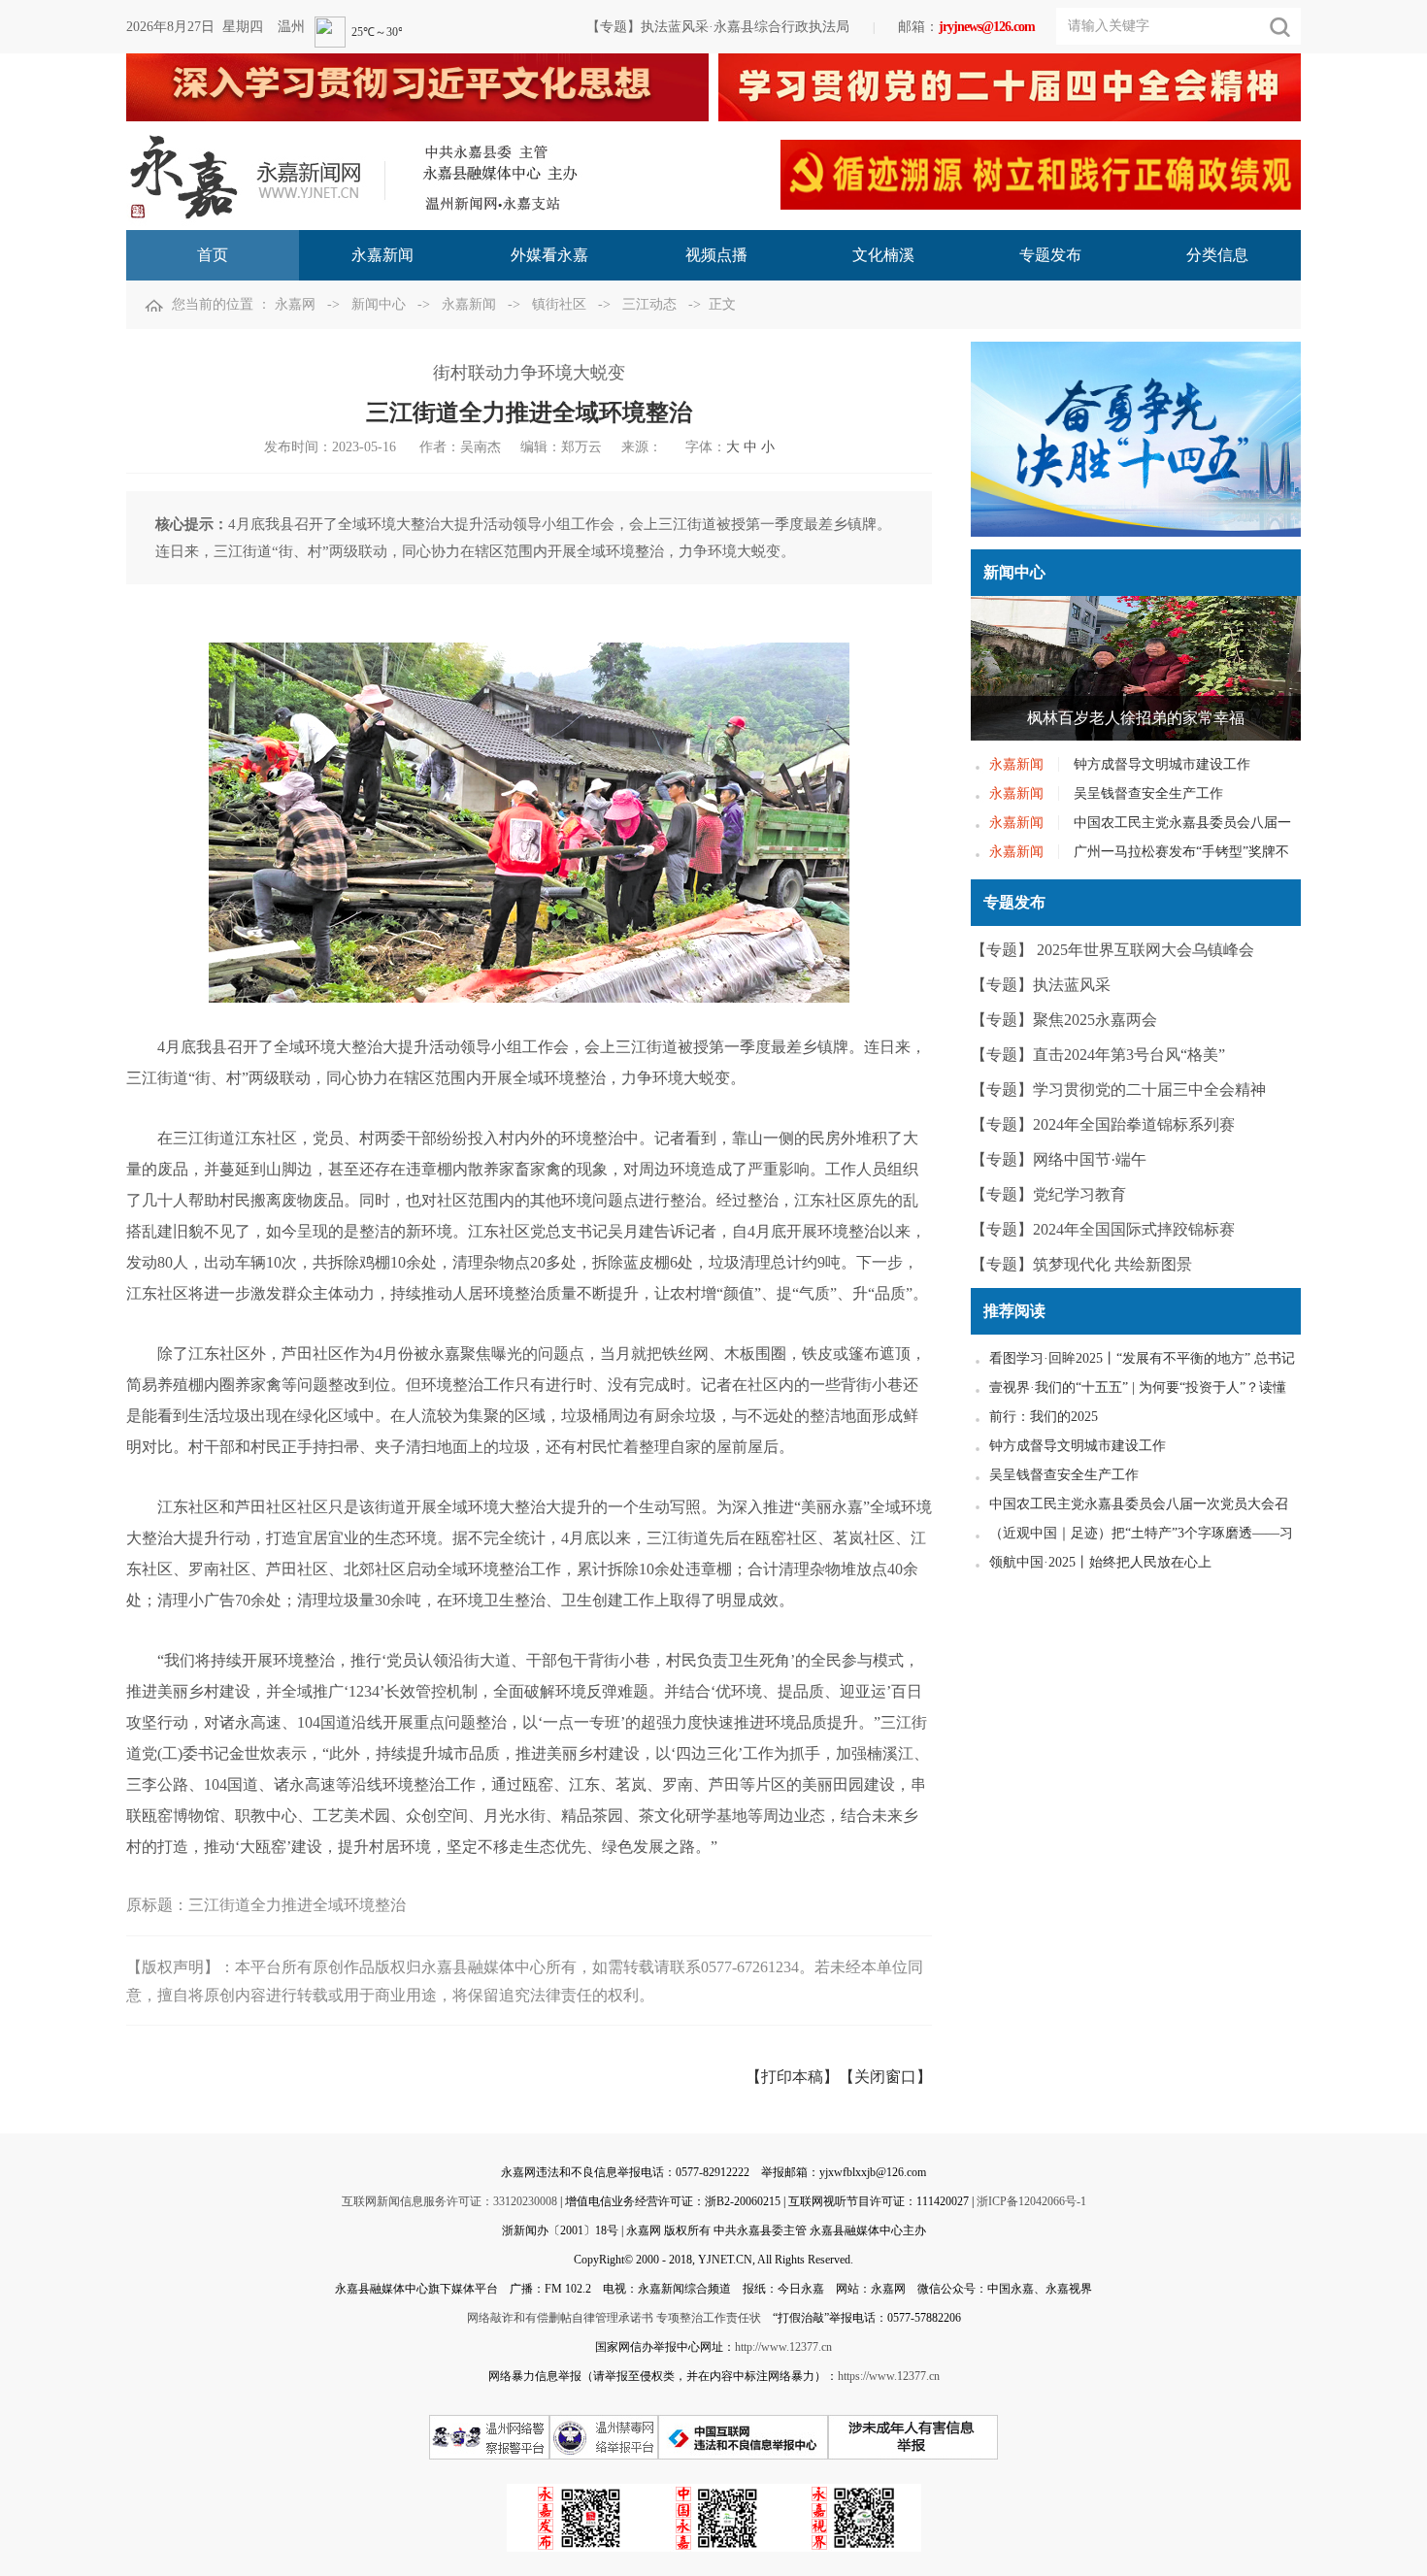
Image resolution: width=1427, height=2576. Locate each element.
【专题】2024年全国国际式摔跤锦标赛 (1103, 1229)
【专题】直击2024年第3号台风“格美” (1098, 1055)
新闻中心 (379, 304)
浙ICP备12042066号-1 (1031, 2201)
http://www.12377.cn (783, 2347)
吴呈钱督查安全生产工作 (1148, 793)
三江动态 (649, 304)
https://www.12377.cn (889, 2376)
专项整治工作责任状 (709, 2318)
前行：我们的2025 (1044, 1417)
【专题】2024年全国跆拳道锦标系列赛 (1103, 1124)
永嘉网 (295, 304)
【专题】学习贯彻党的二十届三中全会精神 (1118, 1090)
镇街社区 (559, 304)
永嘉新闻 (469, 304)
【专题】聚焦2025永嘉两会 (1064, 1020)
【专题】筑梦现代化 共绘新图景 (1081, 1264)
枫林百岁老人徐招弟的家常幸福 (1136, 718)
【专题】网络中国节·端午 (1059, 1159)
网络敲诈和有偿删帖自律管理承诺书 (560, 2318)
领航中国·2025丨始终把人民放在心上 (1100, 1562)
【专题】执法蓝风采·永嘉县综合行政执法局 (718, 27)
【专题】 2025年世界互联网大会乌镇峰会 (1112, 950)
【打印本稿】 (792, 2077)
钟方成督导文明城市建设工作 (1162, 764)
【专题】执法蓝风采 (1041, 985)
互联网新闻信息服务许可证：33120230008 (449, 2201)
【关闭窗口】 (885, 2077)
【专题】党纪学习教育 (1048, 1194)
